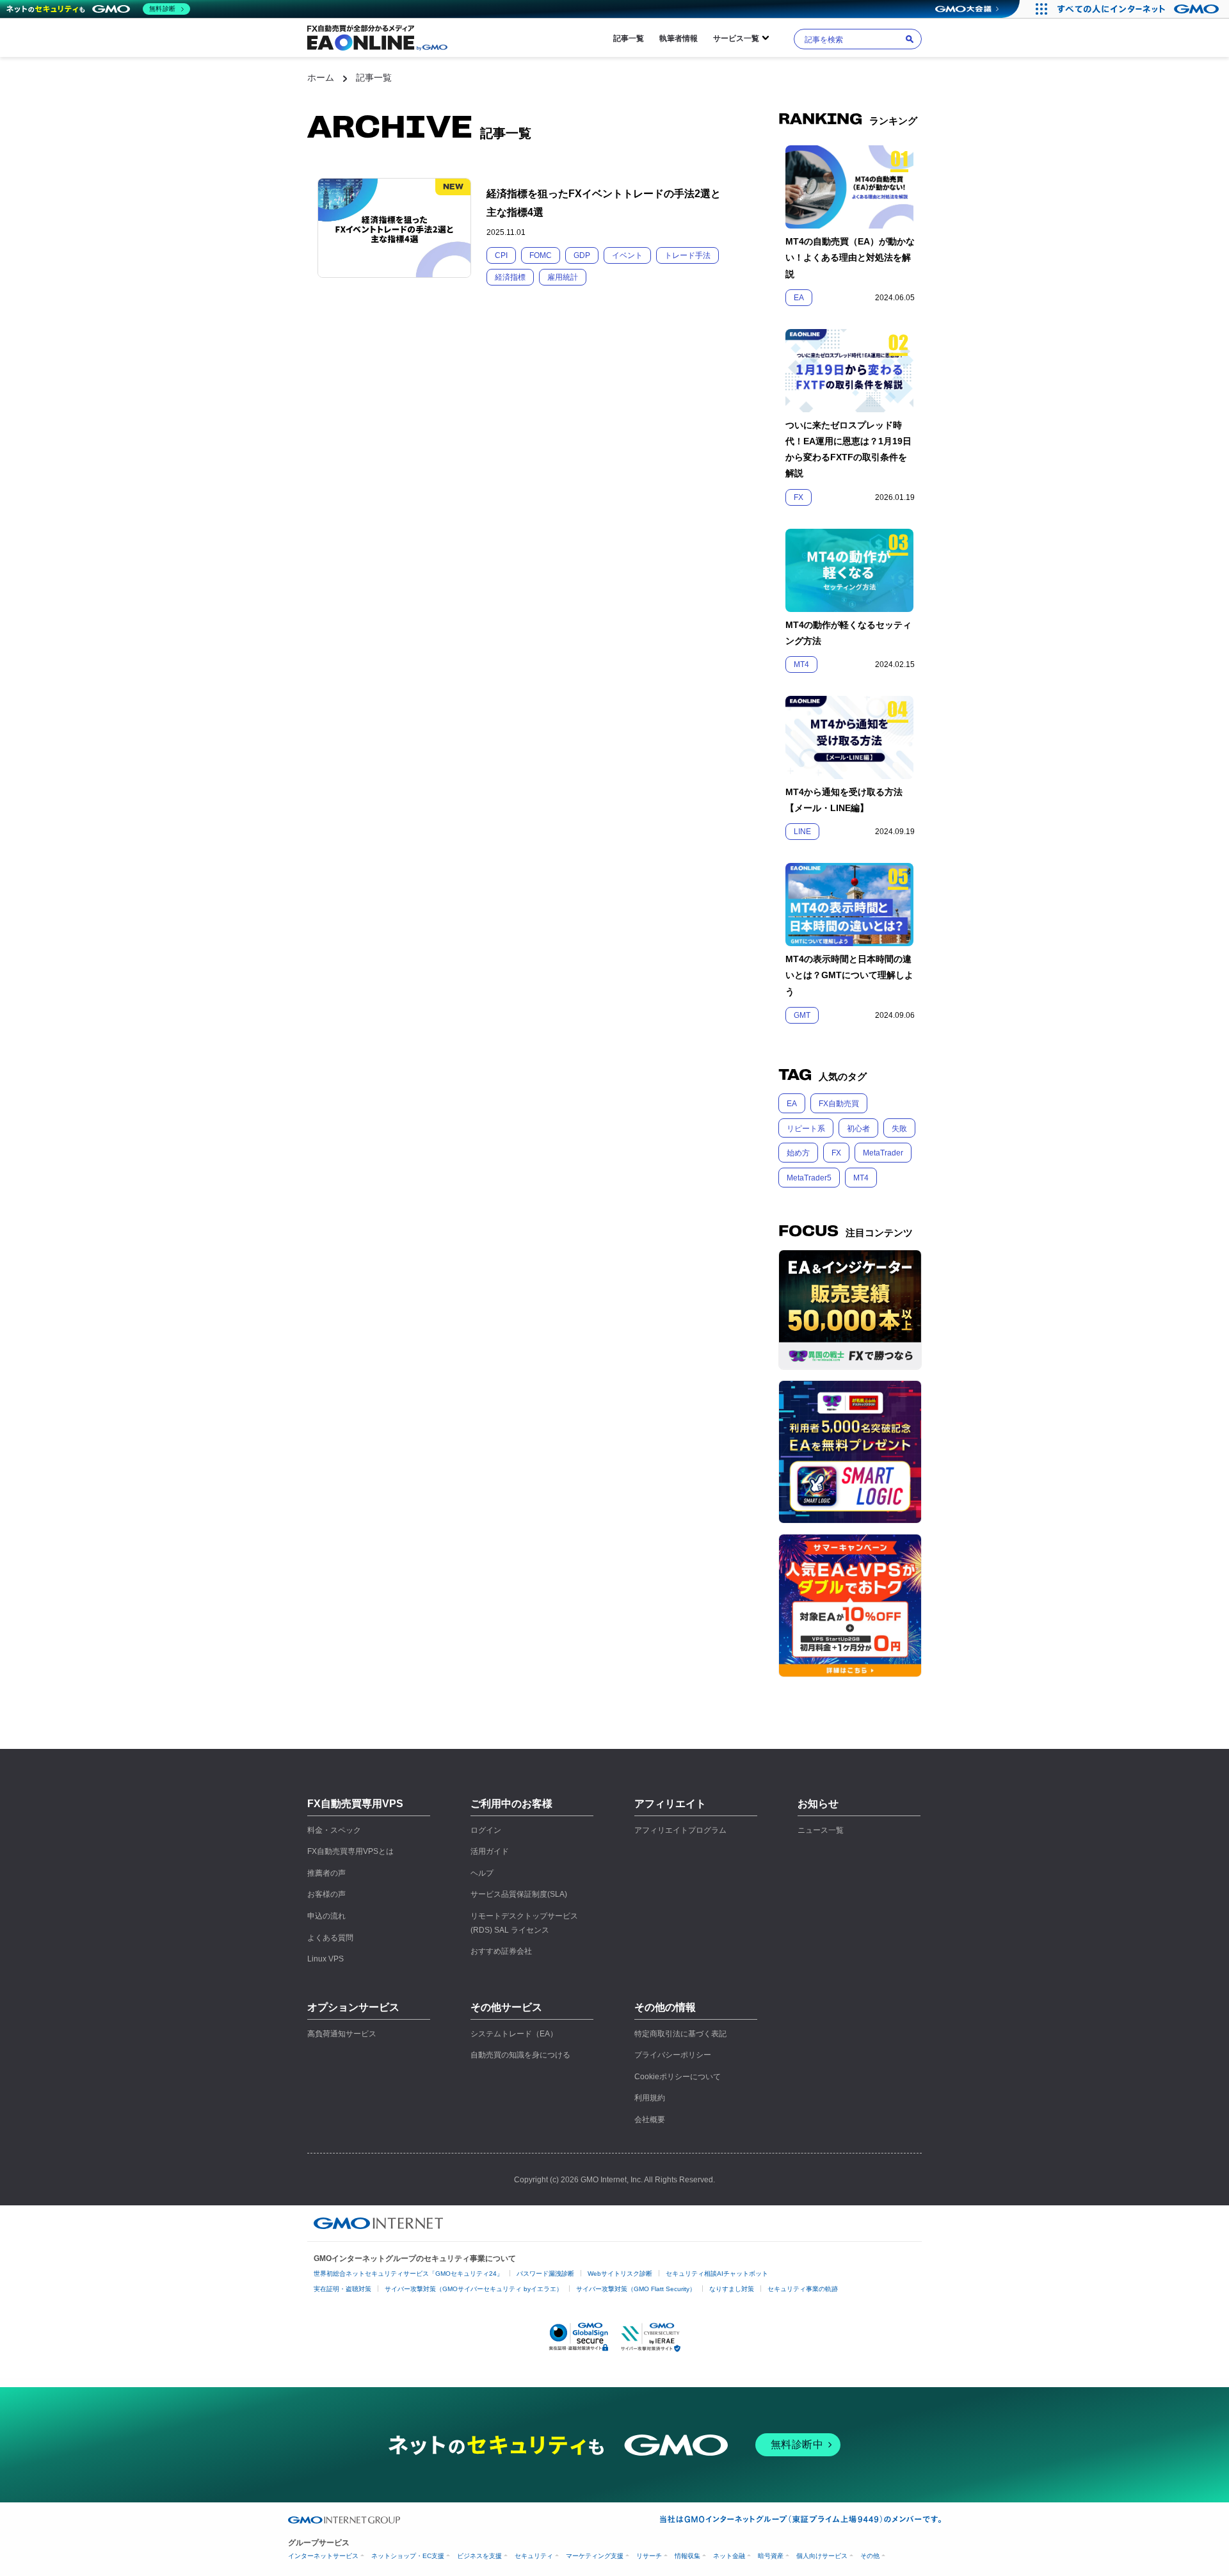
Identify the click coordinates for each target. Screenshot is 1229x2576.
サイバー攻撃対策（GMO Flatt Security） (636, 2289)
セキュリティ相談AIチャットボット (717, 2274)
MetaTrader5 (809, 1178)
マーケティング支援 (595, 2556)
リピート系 (806, 1129)
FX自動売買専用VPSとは (350, 1851)
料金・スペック (334, 1830)
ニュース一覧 (821, 1830)
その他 (870, 2556)
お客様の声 (326, 1894)
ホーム (321, 77)
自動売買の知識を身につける (520, 2055)
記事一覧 (629, 38)
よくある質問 (330, 1938)
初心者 (858, 1129)
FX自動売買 (839, 1104)
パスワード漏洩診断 (545, 2274)
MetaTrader (883, 1153)
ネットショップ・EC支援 (408, 2556)
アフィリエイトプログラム (680, 1830)
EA (792, 1104)
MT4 (861, 1178)
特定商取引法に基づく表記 (680, 2034)
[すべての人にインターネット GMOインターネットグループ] (1140, 9)
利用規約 (650, 2098)
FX (836, 1153)
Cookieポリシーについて (678, 2077)
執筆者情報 (679, 38)
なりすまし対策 (732, 2289)
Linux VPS (325, 1959)
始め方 (798, 1153)
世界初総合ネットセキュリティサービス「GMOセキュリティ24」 (408, 2274)
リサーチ (649, 2556)
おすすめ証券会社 (501, 1951)
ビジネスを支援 (479, 2556)
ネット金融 (729, 2556)
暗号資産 (771, 2556)
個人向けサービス (822, 2556)
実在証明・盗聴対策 (342, 2289)
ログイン (486, 1830)
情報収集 (687, 2556)
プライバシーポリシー (673, 2055)
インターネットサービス (323, 2556)
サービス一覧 (736, 38)
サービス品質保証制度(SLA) (519, 1894)
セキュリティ (534, 2556)
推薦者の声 (326, 1873)
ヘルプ (482, 1873)
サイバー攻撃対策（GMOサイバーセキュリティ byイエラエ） (474, 2289)
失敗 (899, 1129)
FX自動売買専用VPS (355, 1804)
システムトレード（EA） (514, 2034)
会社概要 (650, 2120)
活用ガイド (490, 1851)
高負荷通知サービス (342, 2034)
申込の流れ (326, 1916)
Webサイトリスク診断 (620, 2274)
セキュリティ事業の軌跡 (803, 2289)
